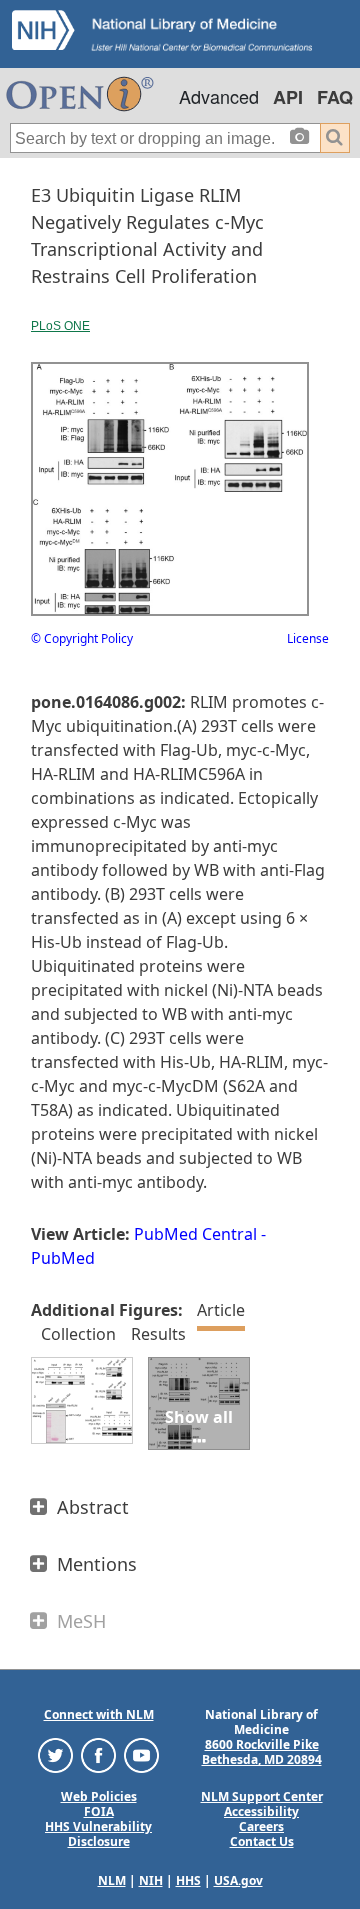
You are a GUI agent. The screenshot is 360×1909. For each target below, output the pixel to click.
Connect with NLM (99, 1714)
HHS (188, 1880)
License (308, 638)
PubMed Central (195, 1234)
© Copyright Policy (82, 638)
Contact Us (262, 1841)
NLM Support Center (262, 1796)
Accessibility (261, 1811)
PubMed (63, 1258)
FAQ (335, 97)
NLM (112, 1880)
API (288, 97)
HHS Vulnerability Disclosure (98, 1834)
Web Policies (99, 1796)
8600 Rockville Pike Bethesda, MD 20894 (262, 1752)
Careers (261, 1826)
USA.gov (238, 1880)
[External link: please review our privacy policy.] (55, 1754)
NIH (151, 1880)
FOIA (99, 1811)
